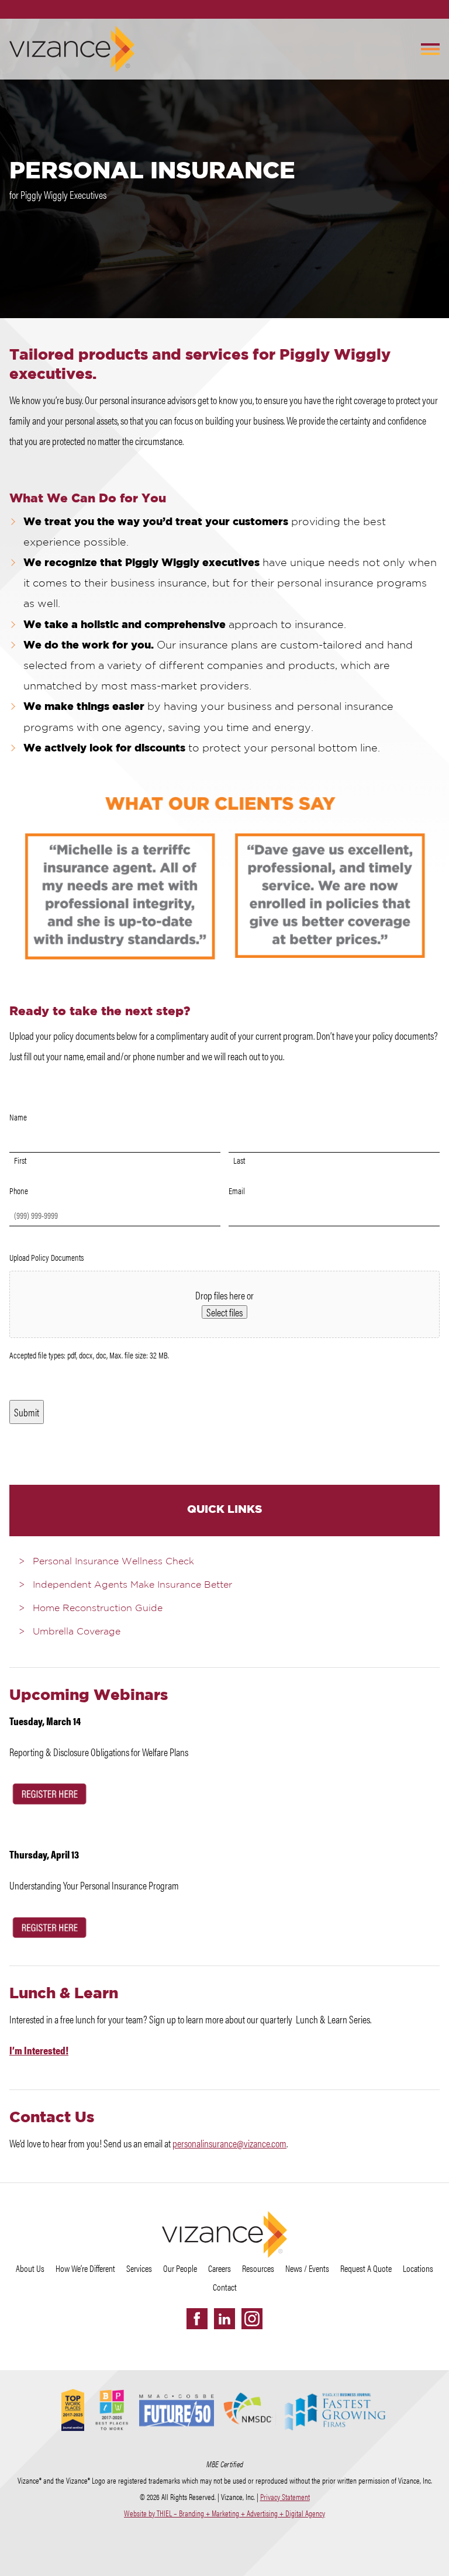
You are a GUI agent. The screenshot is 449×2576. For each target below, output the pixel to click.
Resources (258, 2268)
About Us (30, 2268)
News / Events (307, 2268)
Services (139, 2268)
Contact (225, 2287)
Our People (180, 2268)
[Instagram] (252, 2319)
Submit (27, 1412)
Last (239, 1160)
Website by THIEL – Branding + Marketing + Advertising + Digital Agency (224, 2513)
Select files (224, 1312)
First (20, 1160)
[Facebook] (197, 2319)
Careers (220, 2268)
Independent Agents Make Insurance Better (132, 1585)
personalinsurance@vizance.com (229, 2143)
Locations (418, 2268)
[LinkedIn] (224, 2319)
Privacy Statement (285, 2496)
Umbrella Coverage (77, 1632)
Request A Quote (366, 2268)
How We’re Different (85, 2268)
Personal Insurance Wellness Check (113, 1562)
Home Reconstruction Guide (98, 1609)
